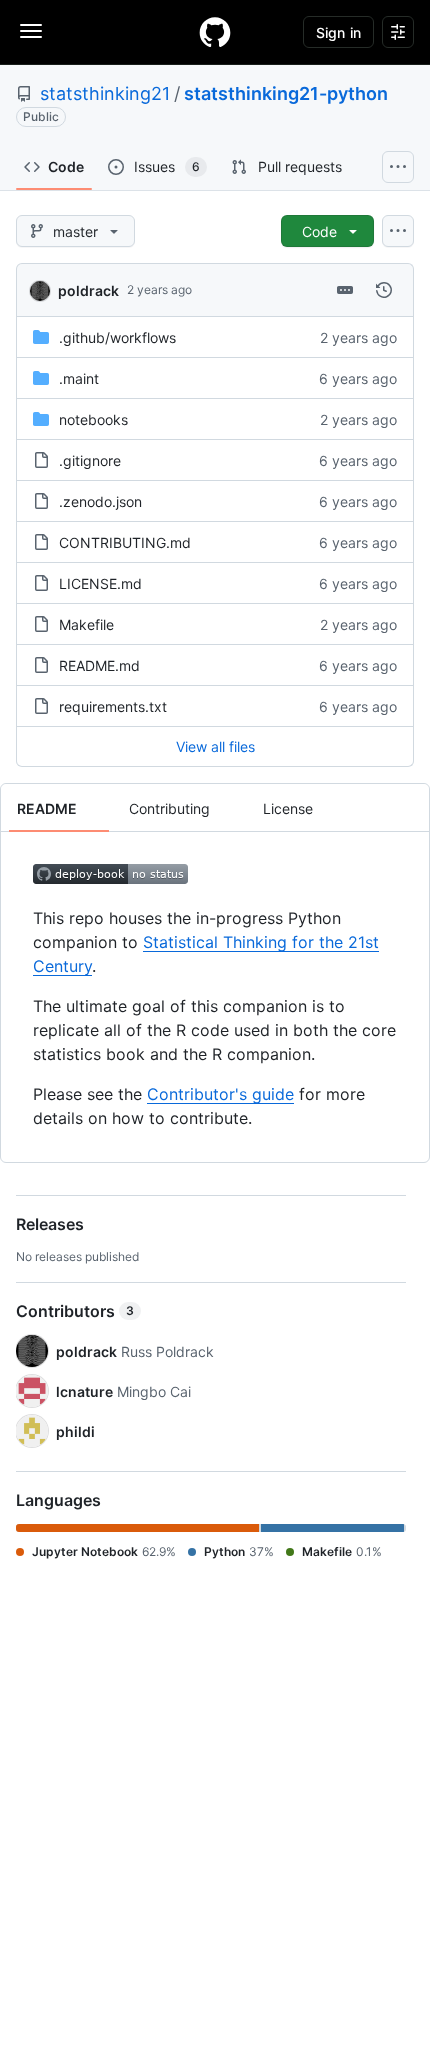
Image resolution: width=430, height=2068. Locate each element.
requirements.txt (113, 706)
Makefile (86, 624)
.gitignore (90, 460)
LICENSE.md (100, 583)
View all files (215, 746)
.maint (79, 378)
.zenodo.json (100, 501)
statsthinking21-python (286, 93)
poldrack (88, 290)
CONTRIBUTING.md (125, 542)
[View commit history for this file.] (384, 290)
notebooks (93, 419)
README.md (99, 665)
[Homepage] (215, 32)
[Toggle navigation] (31, 31)
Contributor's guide (220, 1094)
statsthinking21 (105, 93)
